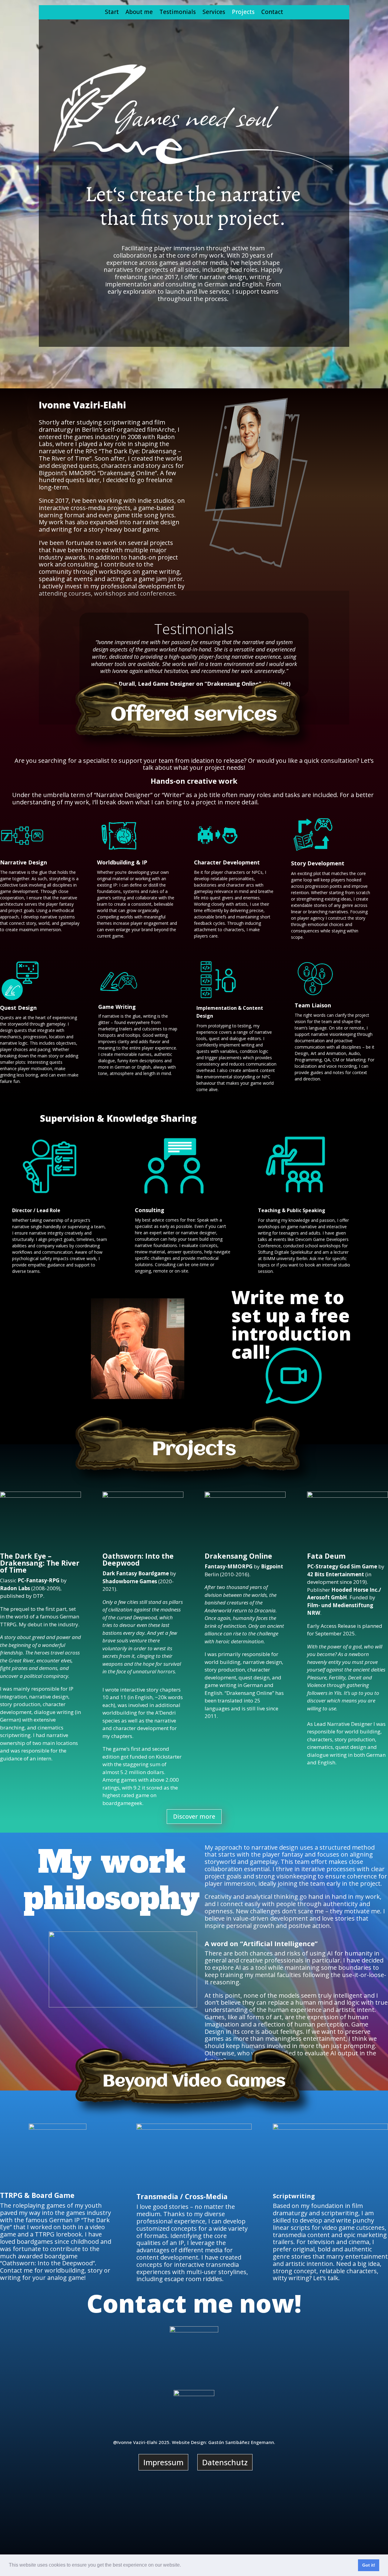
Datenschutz (225, 2462)
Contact (272, 13)
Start (112, 13)
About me (139, 13)
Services (214, 13)
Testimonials (178, 13)
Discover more (194, 1816)
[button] (183, 2566)
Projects (243, 13)
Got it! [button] (369, 2565)
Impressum (163, 2462)
